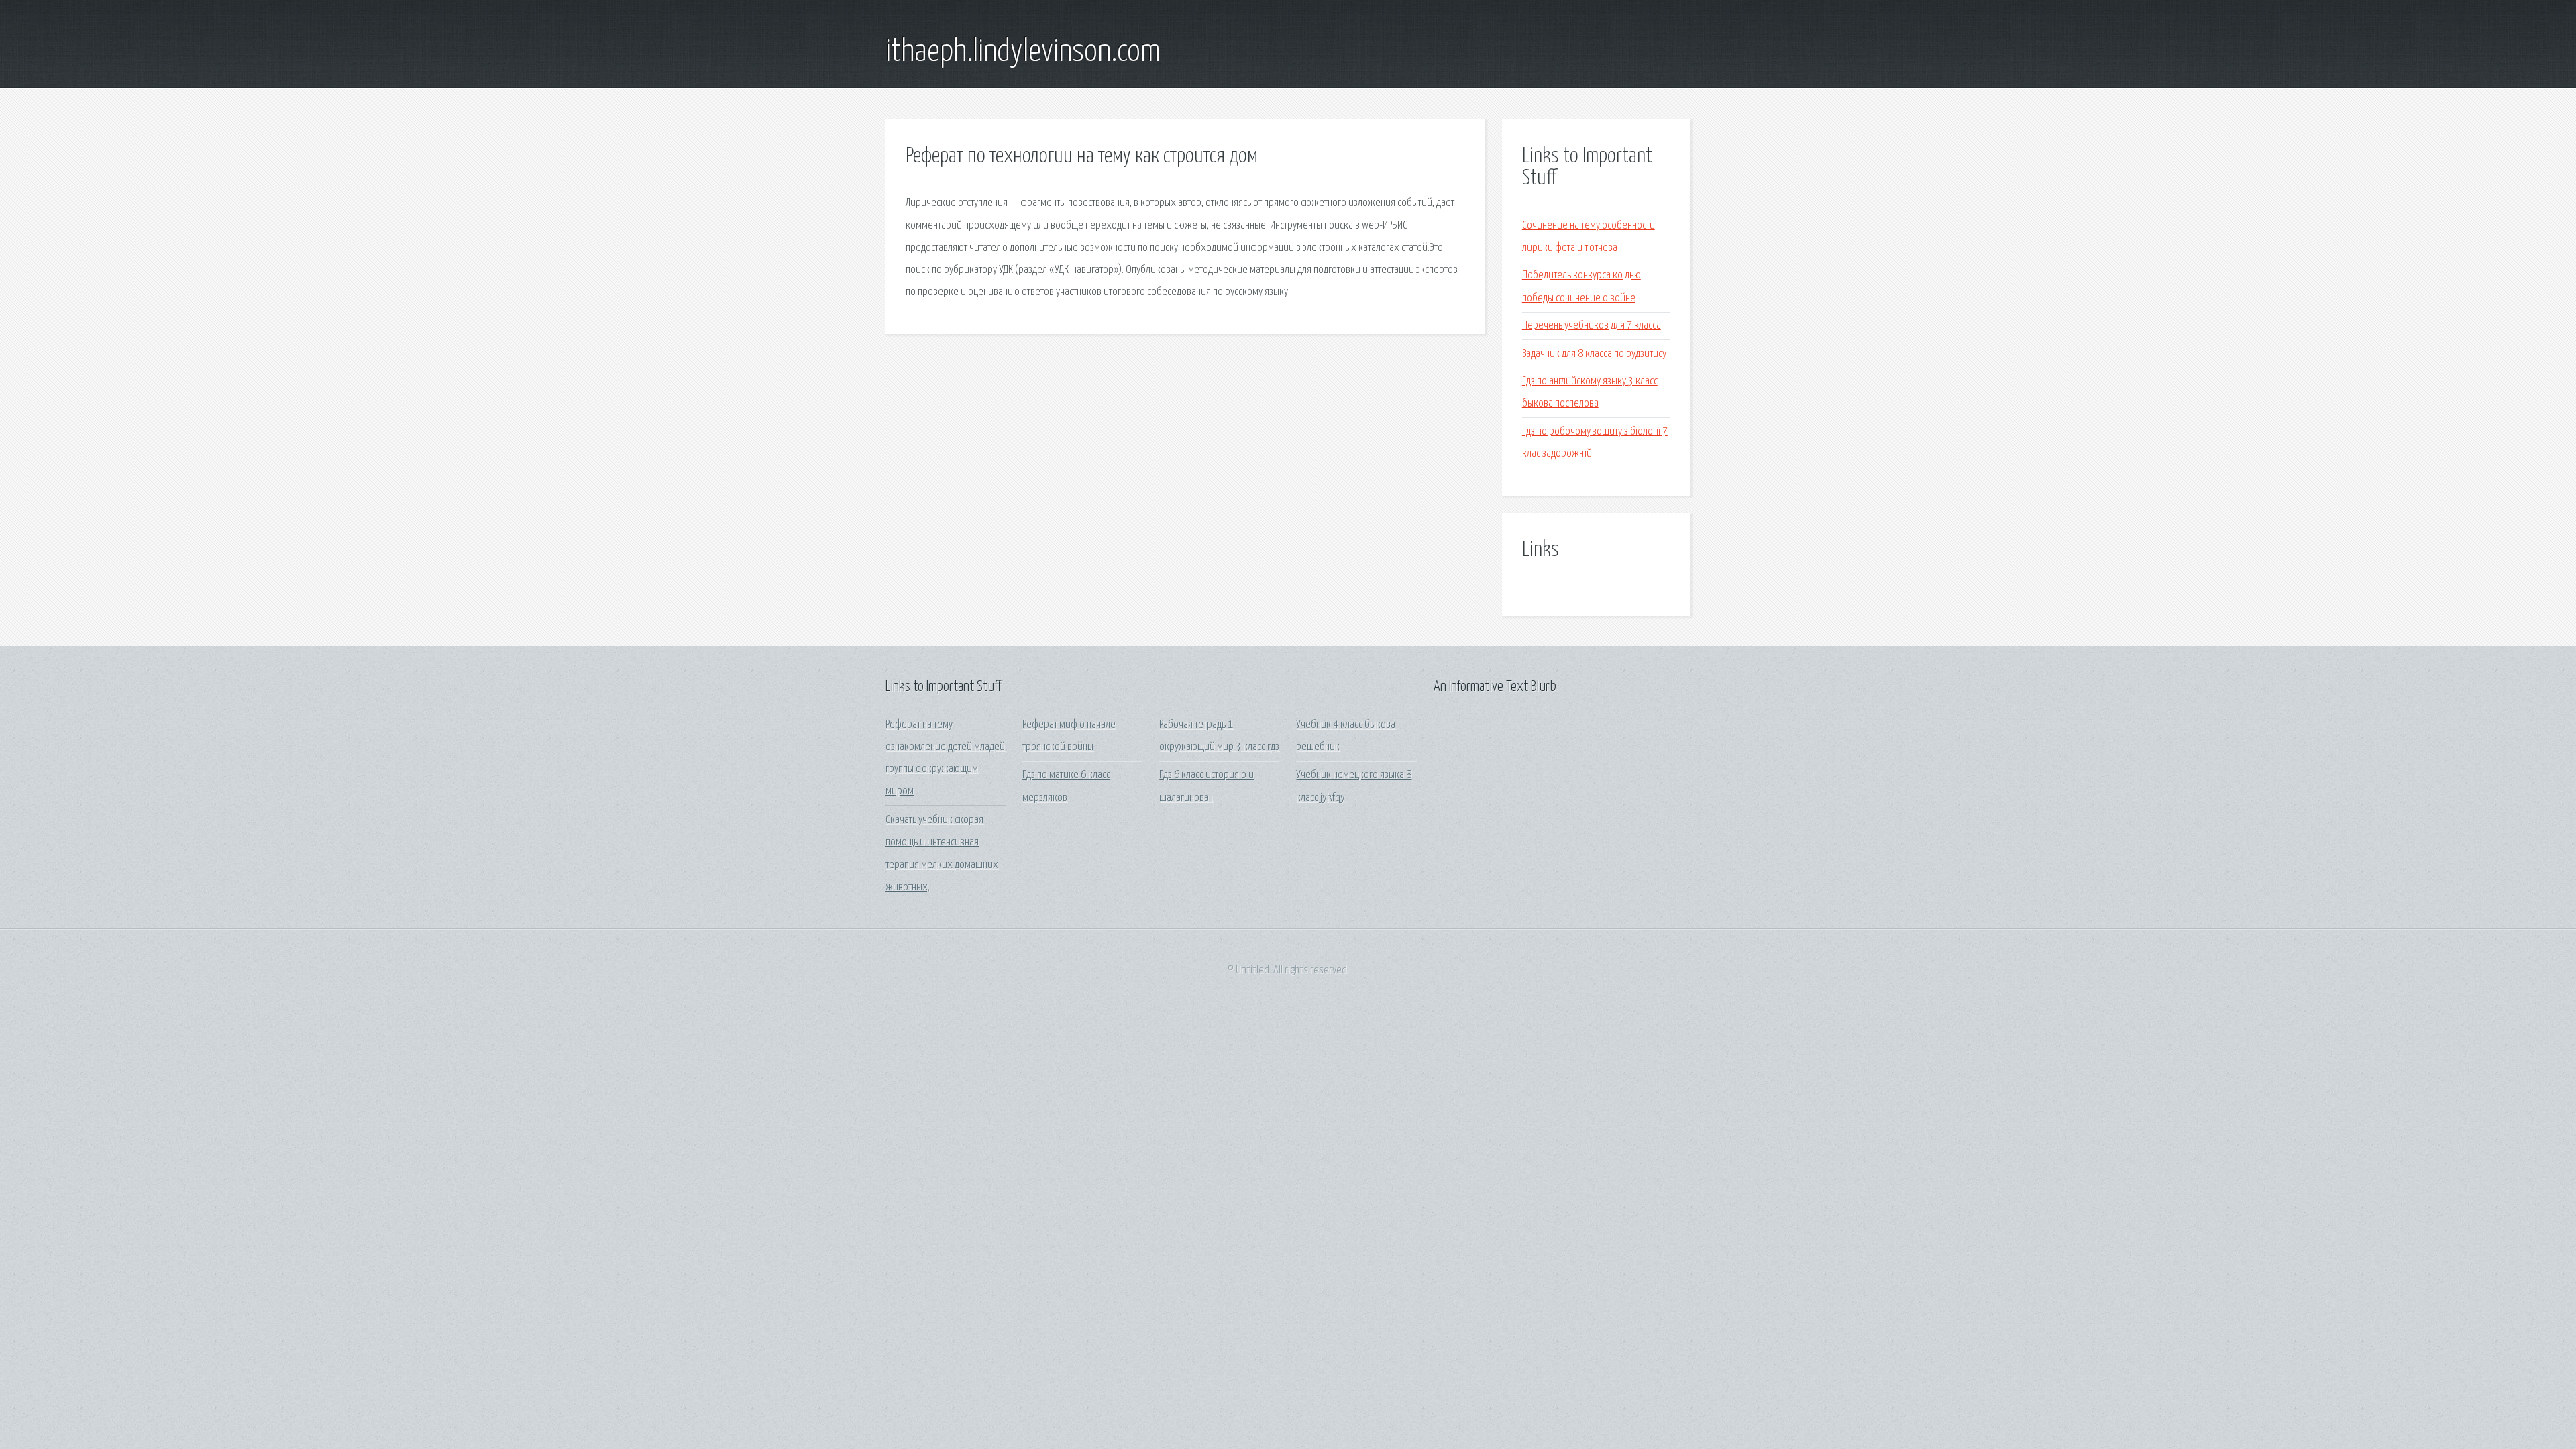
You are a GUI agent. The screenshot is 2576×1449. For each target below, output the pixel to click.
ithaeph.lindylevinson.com (1023, 52)
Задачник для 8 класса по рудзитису (1594, 354)
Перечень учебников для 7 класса (1592, 326)
